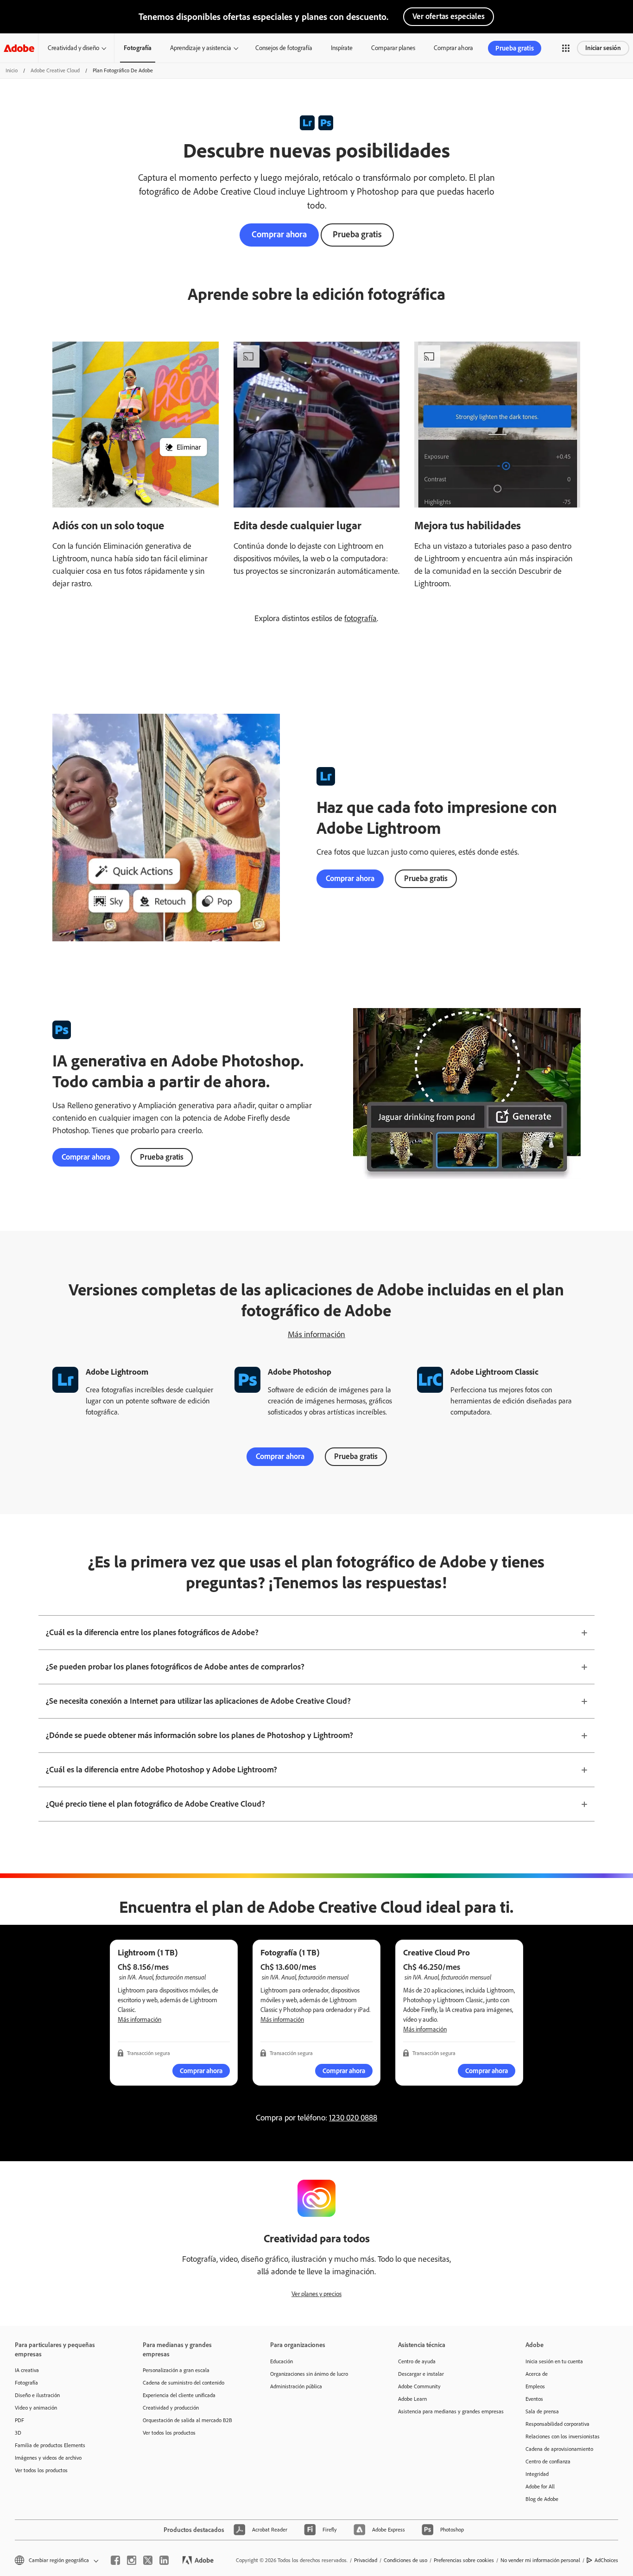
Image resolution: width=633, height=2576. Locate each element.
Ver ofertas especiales (449, 16)
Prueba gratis (357, 234)
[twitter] (148, 2560)
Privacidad (366, 2560)
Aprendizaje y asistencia (201, 48)
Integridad (537, 2474)
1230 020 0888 (353, 2118)
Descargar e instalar (421, 2374)
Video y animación (36, 2408)
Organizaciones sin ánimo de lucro (309, 2374)
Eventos (534, 2399)
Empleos (535, 2386)
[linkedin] (164, 2560)
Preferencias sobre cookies (464, 2560)
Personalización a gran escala (176, 2370)
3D (18, 2433)
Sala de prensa (542, 2411)
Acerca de (537, 2374)
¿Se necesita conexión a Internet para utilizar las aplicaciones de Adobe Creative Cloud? (198, 1701)
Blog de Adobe (542, 2499)
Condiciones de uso (405, 2560)
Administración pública (296, 2386)
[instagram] (132, 2560)
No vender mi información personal (540, 2560)
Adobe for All (540, 2487)
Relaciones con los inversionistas (563, 2436)
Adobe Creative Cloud (55, 70)
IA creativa (27, 2370)
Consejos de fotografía (284, 48)
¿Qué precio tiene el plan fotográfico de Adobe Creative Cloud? (155, 1804)
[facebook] (115, 2560)
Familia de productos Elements (50, 2445)
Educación (282, 2361)
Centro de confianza (548, 2462)
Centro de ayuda (417, 2361)
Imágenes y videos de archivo (48, 2458)
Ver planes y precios (316, 2294)
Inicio (12, 70)
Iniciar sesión (603, 48)
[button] (566, 48)
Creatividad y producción (171, 2408)
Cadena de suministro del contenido (184, 2383)
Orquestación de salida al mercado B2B (187, 2420)
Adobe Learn (412, 2399)
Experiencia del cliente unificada (179, 2395)
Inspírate (342, 48)
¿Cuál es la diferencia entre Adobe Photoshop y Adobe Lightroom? (161, 1770)
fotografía (361, 618)
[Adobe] (19, 48)
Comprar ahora (453, 48)
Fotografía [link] (138, 48)
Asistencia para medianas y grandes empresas (448, 2411)
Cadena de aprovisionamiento (559, 2449)
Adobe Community (419, 2386)
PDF (19, 2420)
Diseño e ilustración (37, 2395)
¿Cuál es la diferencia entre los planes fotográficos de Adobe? (152, 1632)
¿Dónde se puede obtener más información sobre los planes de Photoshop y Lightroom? (199, 1735)
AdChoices (606, 2560)
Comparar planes (393, 48)
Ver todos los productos (41, 2470)
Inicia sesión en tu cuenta (554, 2361)
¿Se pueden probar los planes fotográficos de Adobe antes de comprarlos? (175, 1667)
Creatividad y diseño (73, 48)
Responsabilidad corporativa (557, 2424)
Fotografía (26, 2383)
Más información (316, 1334)
